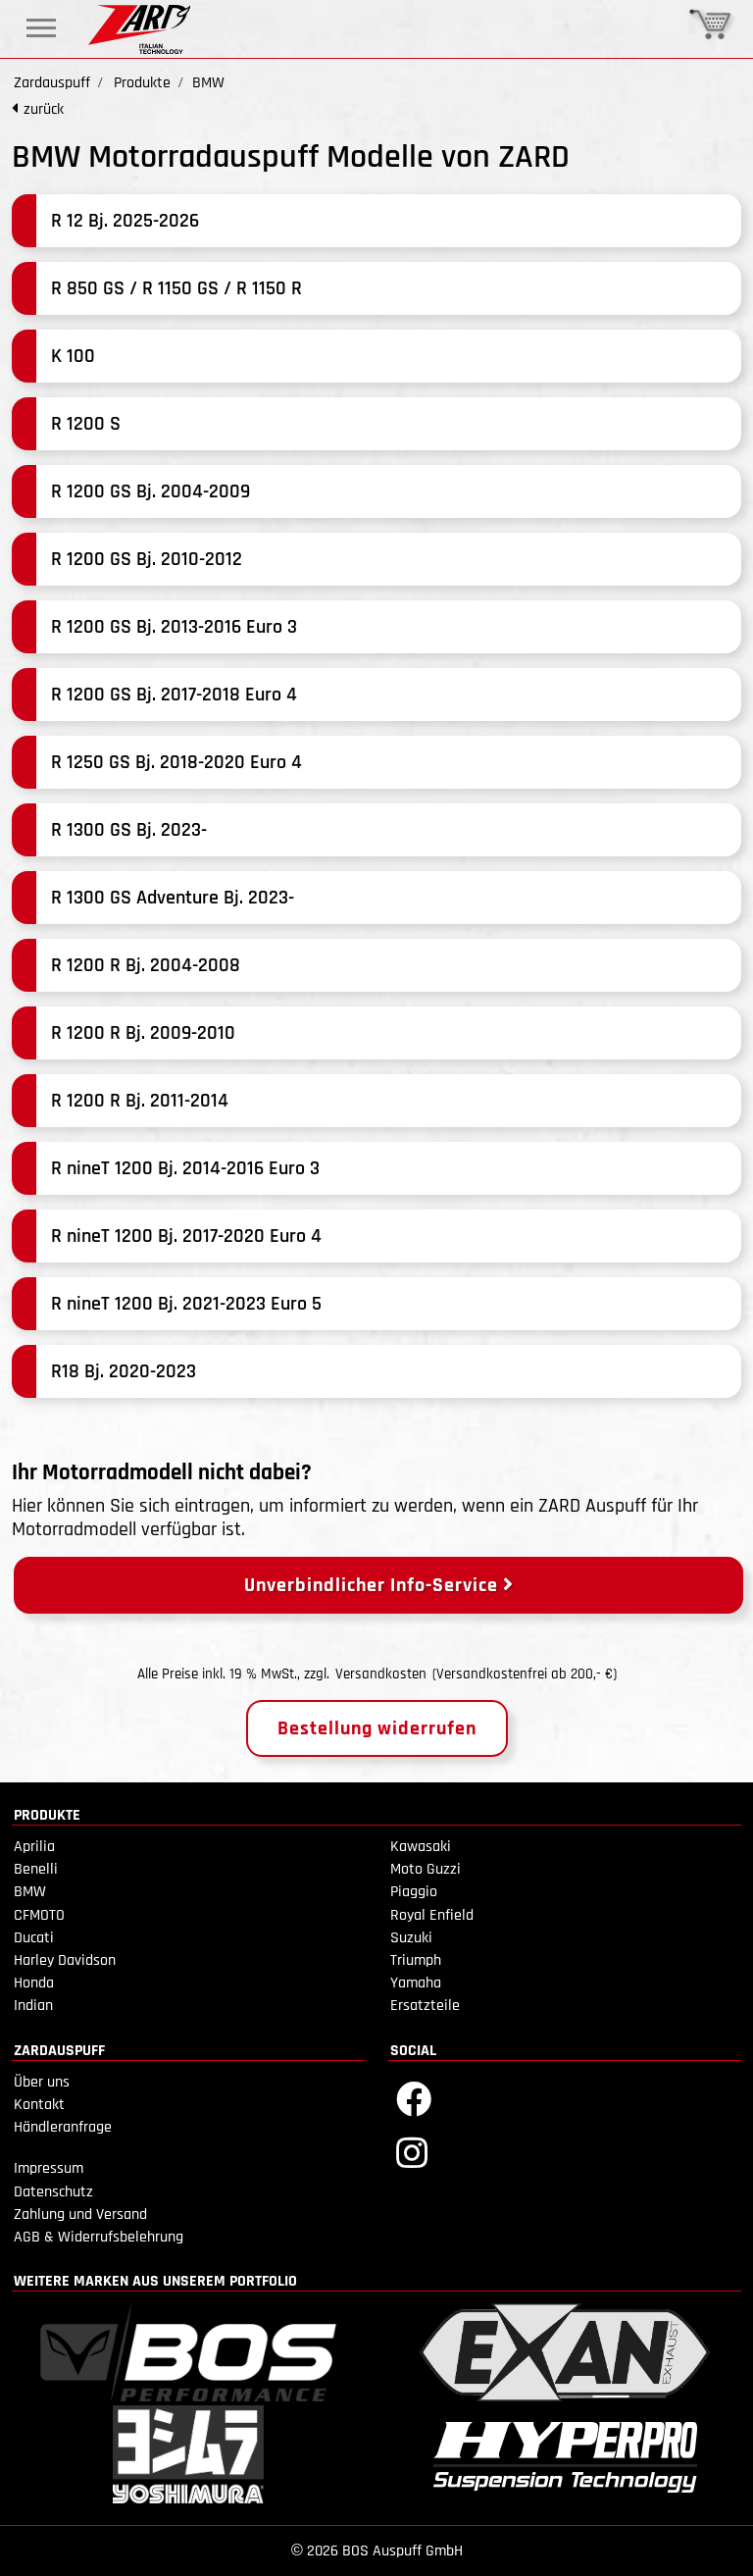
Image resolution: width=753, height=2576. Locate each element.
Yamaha (416, 1983)
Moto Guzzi (426, 1869)
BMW (30, 1892)
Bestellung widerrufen (377, 1728)
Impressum (49, 2168)
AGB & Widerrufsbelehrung (99, 2237)
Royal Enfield (432, 1915)
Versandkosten (381, 1674)
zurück (44, 109)
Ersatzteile (425, 2006)
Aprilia (34, 1847)
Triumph (416, 1960)
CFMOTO (39, 1915)
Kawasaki (421, 1847)
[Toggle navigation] (41, 28)
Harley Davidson (65, 1960)
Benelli (36, 1869)
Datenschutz (53, 2192)
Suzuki (411, 1938)
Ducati (34, 1938)
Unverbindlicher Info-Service (374, 1585)
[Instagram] (412, 2152)
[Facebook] (414, 2098)
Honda (34, 1983)
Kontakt (39, 2105)
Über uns (42, 2082)
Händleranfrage (63, 2127)
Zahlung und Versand (80, 2215)
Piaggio (414, 1892)
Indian (33, 2006)
